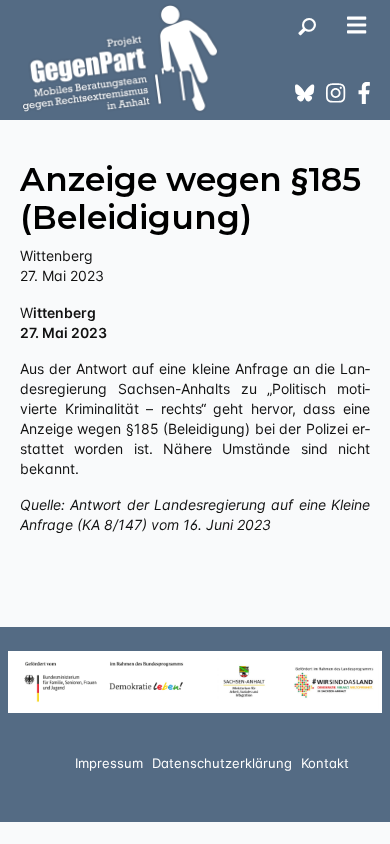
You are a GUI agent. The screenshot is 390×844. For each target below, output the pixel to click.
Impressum (109, 763)
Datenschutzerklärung (222, 763)
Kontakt (325, 763)
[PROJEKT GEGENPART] (120, 58)
